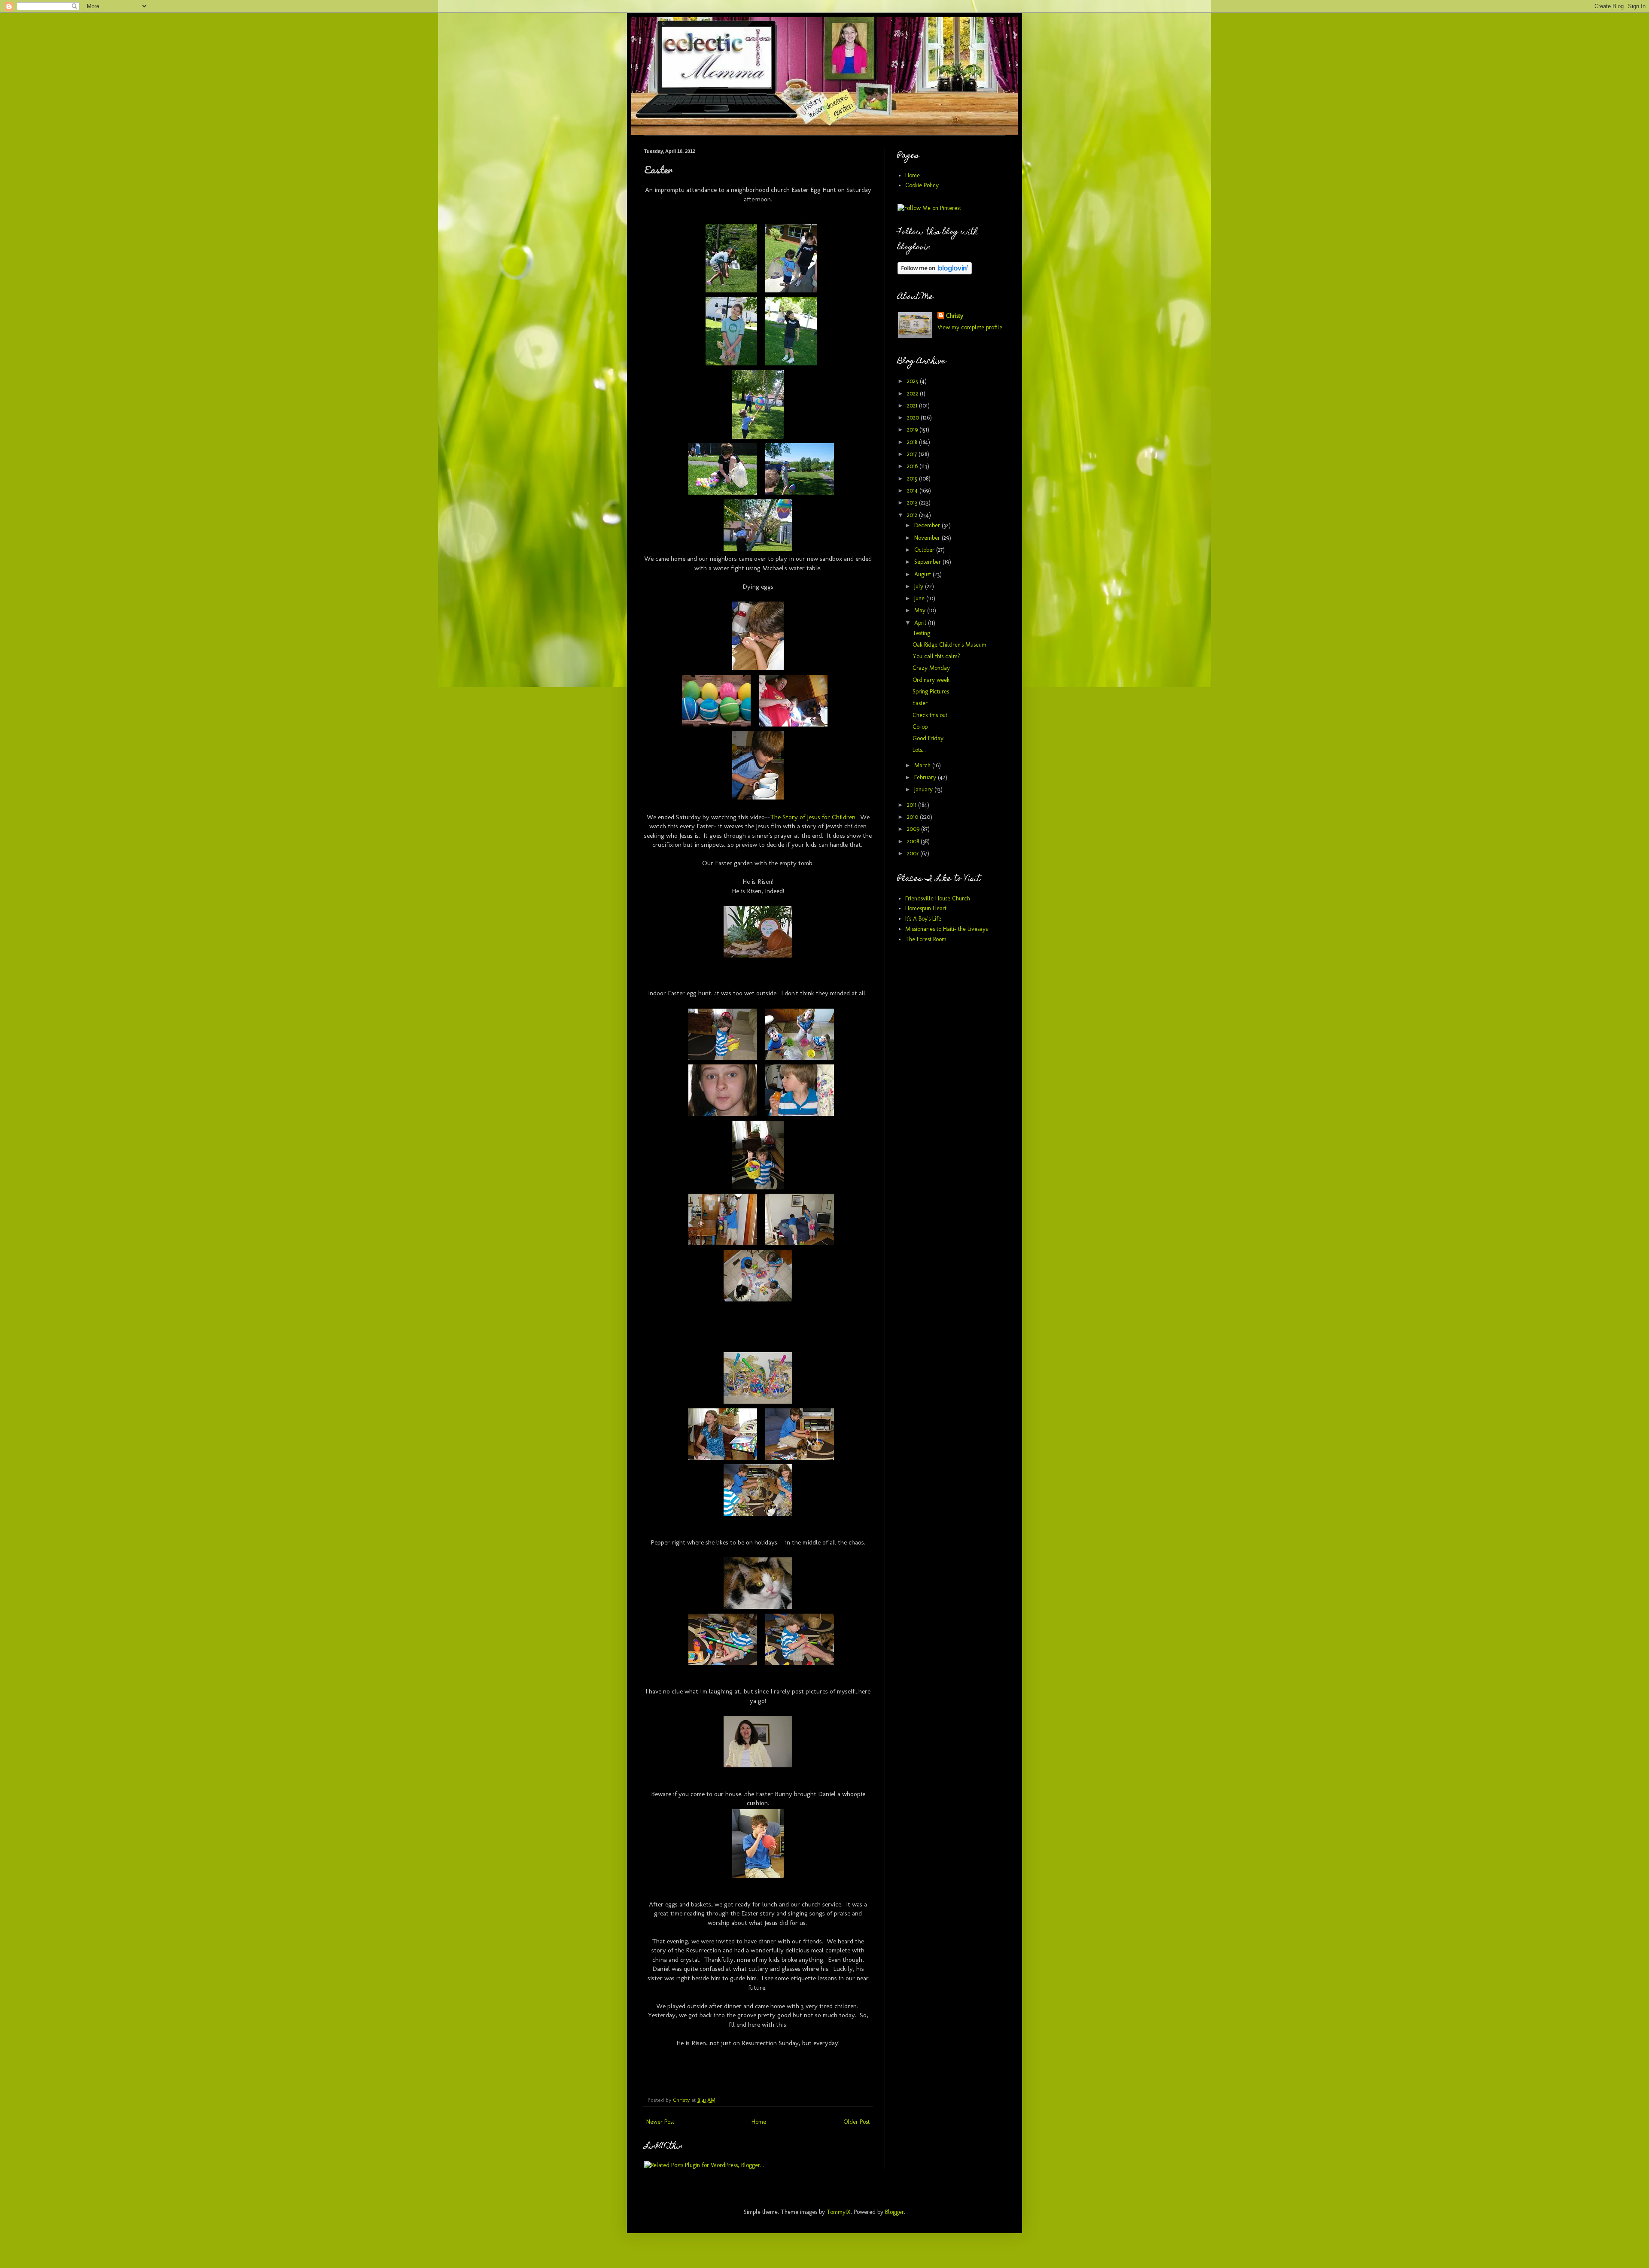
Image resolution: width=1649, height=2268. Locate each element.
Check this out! (931, 715)
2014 (913, 491)
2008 (914, 841)
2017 (913, 454)
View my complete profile (970, 327)
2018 (913, 442)
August (923, 574)
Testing (921, 633)
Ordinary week (931, 680)
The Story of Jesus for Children (813, 817)
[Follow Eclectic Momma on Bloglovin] (935, 272)
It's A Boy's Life (923, 919)
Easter (920, 703)
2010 (913, 817)
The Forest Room (926, 939)
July (920, 586)
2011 (913, 805)
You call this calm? (936, 656)
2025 (913, 381)
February (926, 777)
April (921, 623)
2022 (913, 394)
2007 (914, 853)
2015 (913, 479)
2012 (913, 515)
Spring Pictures (931, 692)
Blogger (894, 2212)
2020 (914, 418)
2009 (914, 829)
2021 (913, 406)
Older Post (856, 2122)
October (925, 550)
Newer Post (660, 2122)
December (928, 525)
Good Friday (928, 738)
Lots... (919, 750)
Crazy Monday (931, 668)
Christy (955, 316)
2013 (913, 503)
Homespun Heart (926, 908)
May (921, 610)
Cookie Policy (922, 185)
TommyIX (839, 2212)
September (928, 562)
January (924, 789)
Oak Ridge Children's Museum (949, 645)
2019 (913, 430)
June (920, 598)
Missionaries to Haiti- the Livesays (946, 929)
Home (759, 2122)
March (923, 765)
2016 (913, 466)
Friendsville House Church (938, 898)
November (928, 538)
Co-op (920, 727)
